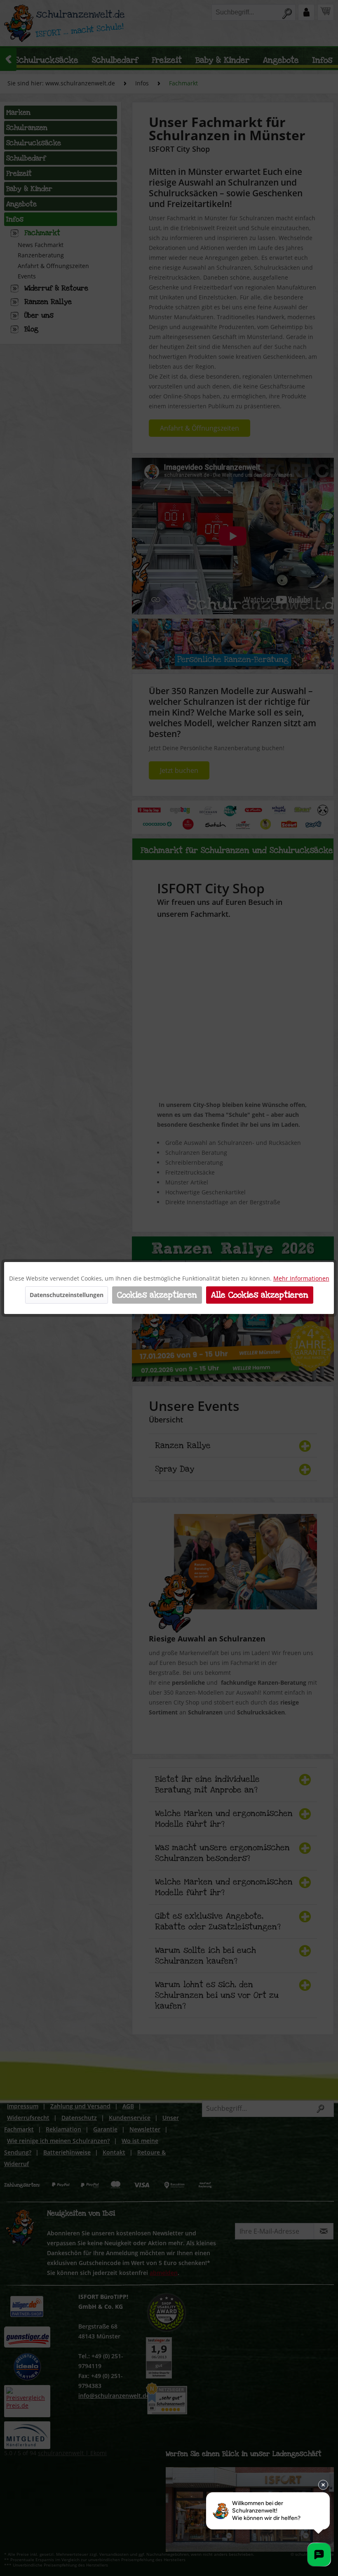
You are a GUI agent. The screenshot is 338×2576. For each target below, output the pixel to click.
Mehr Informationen (301, 1278)
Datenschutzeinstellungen (67, 1295)
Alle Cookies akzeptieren (260, 1295)
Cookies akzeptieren (157, 1295)
